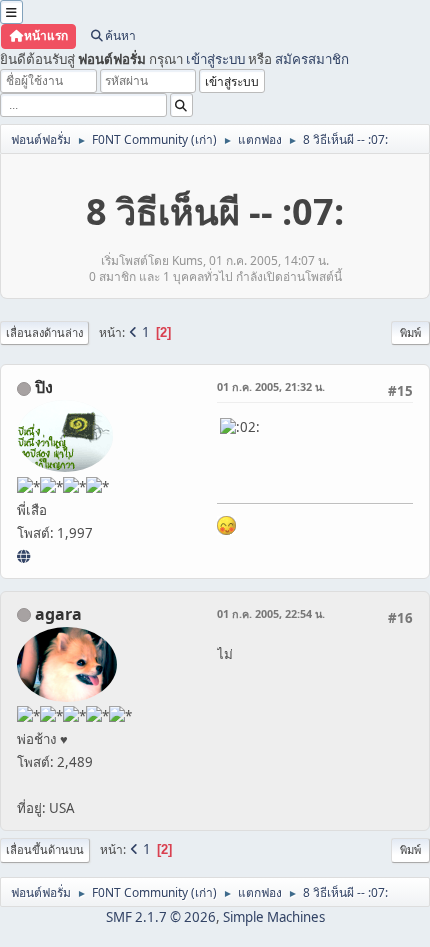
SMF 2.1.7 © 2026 (161, 917)
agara (58, 614)
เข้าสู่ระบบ (215, 59)
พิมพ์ (410, 332)
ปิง (44, 387)
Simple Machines (274, 917)
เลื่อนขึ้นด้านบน (45, 849)
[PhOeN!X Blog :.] (23, 556)
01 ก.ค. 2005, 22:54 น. (271, 613)
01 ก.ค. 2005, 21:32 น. (271, 386)
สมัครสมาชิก (312, 59)
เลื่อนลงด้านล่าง (44, 332)
